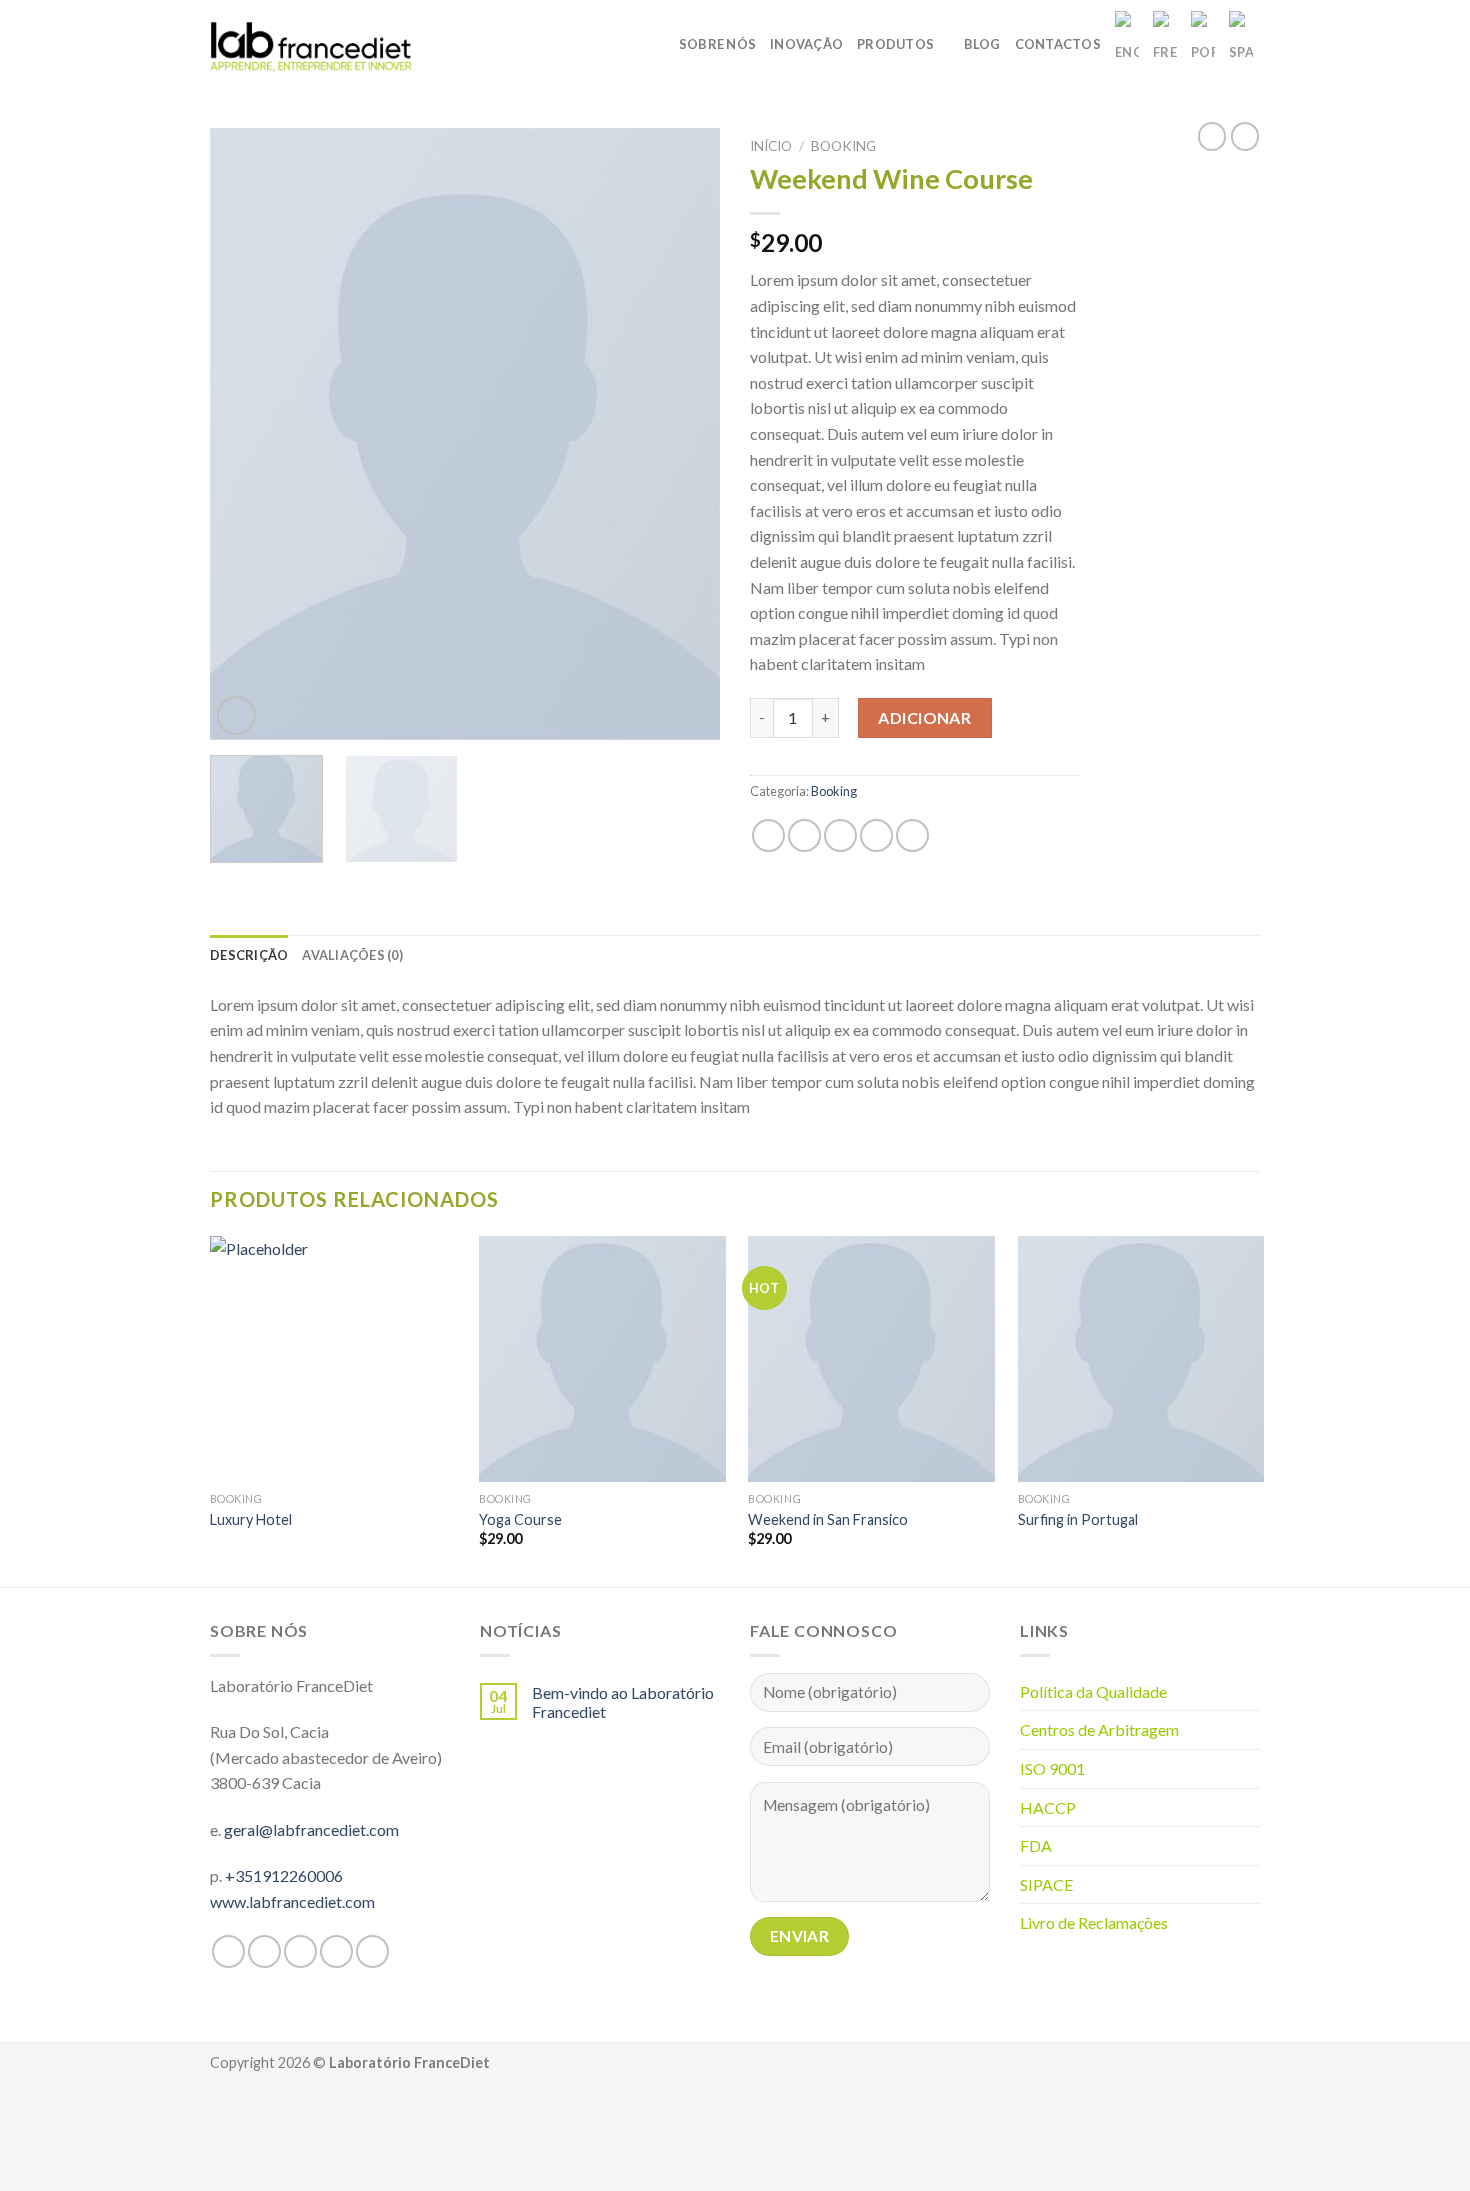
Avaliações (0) (352, 955)
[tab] (249, 955)
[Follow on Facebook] (228, 1951)
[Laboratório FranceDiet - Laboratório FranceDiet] (312, 43)
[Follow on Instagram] (264, 1951)
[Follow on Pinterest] (372, 1951)
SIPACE (1046, 1884)
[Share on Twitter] (804, 835)
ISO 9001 (1052, 1768)
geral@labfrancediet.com (311, 1829)
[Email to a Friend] (840, 835)
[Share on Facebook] (768, 835)
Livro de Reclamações (1094, 1922)
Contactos (1058, 44)
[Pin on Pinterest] (876, 835)
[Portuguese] (1203, 44)
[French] (1165, 44)
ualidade (1138, 1691)
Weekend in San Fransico (828, 1519)
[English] (1127, 44)
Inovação (806, 44)
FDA (1036, 1845)
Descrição (249, 955)
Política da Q (1064, 1691)
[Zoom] (236, 715)
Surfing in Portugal (1078, 1519)
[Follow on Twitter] (300, 1951)
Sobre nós (717, 44)
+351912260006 (284, 1875)
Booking (843, 146)
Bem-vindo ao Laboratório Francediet (623, 1702)
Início (771, 146)
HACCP (1048, 1807)
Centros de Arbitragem (1099, 1729)
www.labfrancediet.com (292, 1901)
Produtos (895, 44)
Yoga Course (520, 1519)
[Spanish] (1241, 44)
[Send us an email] (336, 1951)
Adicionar (924, 717)
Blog (982, 44)
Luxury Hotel (251, 1519)
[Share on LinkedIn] (912, 835)
